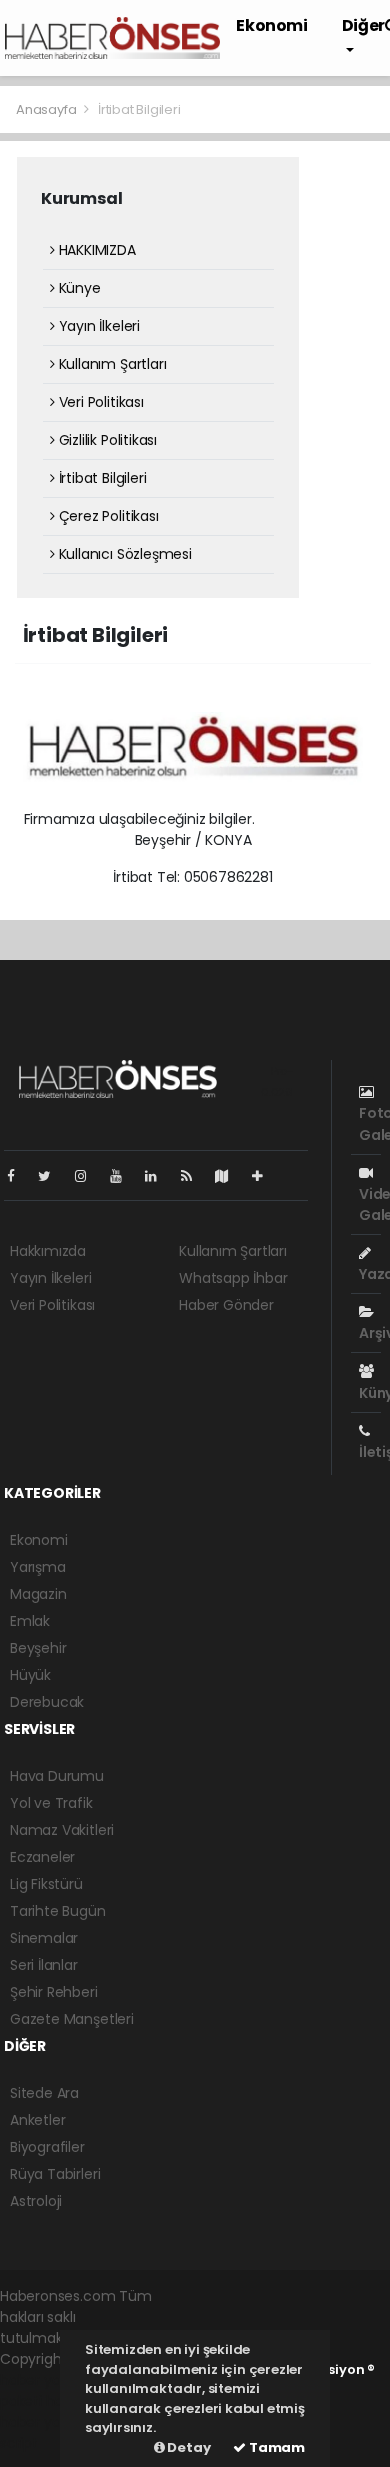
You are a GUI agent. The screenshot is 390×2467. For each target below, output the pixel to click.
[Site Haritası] (230, 1176)
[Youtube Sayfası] (124, 1176)
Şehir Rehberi (54, 1992)
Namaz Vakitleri (62, 1830)
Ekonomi (271, 25)
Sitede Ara (44, 2093)
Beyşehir (38, 1648)
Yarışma (38, 1567)
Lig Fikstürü (46, 1884)
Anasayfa (47, 109)
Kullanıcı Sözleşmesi (123, 554)
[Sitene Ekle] (265, 1176)
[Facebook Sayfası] (19, 1176)
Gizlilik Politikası (106, 440)
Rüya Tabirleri (55, 2174)
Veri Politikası (99, 402)
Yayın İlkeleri (97, 326)
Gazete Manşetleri (72, 2019)
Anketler (37, 2120)
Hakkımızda (48, 1251)
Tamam (275, 2447)
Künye (78, 288)
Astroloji (36, 2201)
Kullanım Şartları (110, 364)
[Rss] (194, 1176)
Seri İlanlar (44, 1965)
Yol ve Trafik (51, 1803)
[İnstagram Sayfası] (89, 1176)
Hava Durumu (57, 1776)
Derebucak (47, 1702)
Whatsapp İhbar (233, 1278)
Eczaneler (42, 1857)
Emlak (30, 1621)
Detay (188, 2447)
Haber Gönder (226, 1305)
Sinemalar (44, 1938)
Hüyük (30, 1675)
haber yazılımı (46, 2380)
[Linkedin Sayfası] (159, 1176)
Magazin (38, 1594)
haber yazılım (45, 2422)
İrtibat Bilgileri (100, 478)
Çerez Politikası (107, 516)
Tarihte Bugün (58, 1911)
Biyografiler (47, 2147)
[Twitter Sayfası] (52, 1176)
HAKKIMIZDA (95, 250)
